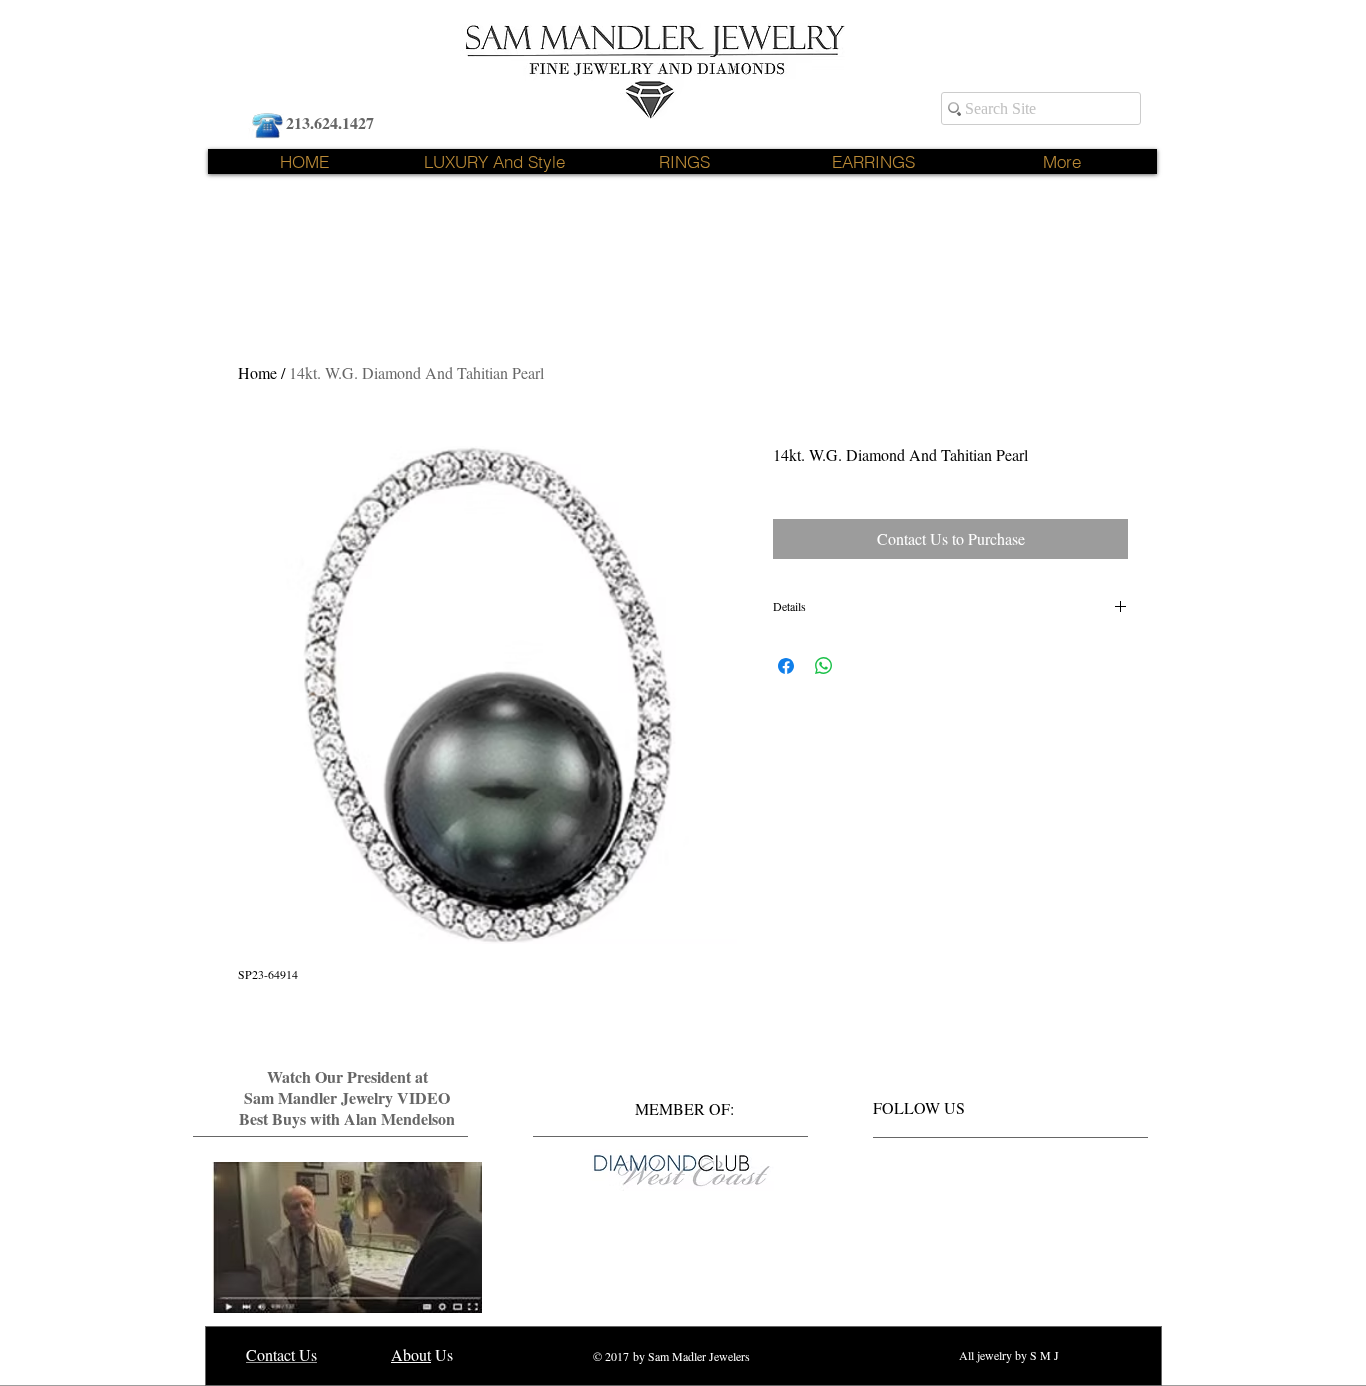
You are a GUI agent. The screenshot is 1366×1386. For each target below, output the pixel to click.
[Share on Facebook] (786, 666)
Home (257, 372)
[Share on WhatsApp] (824, 666)
